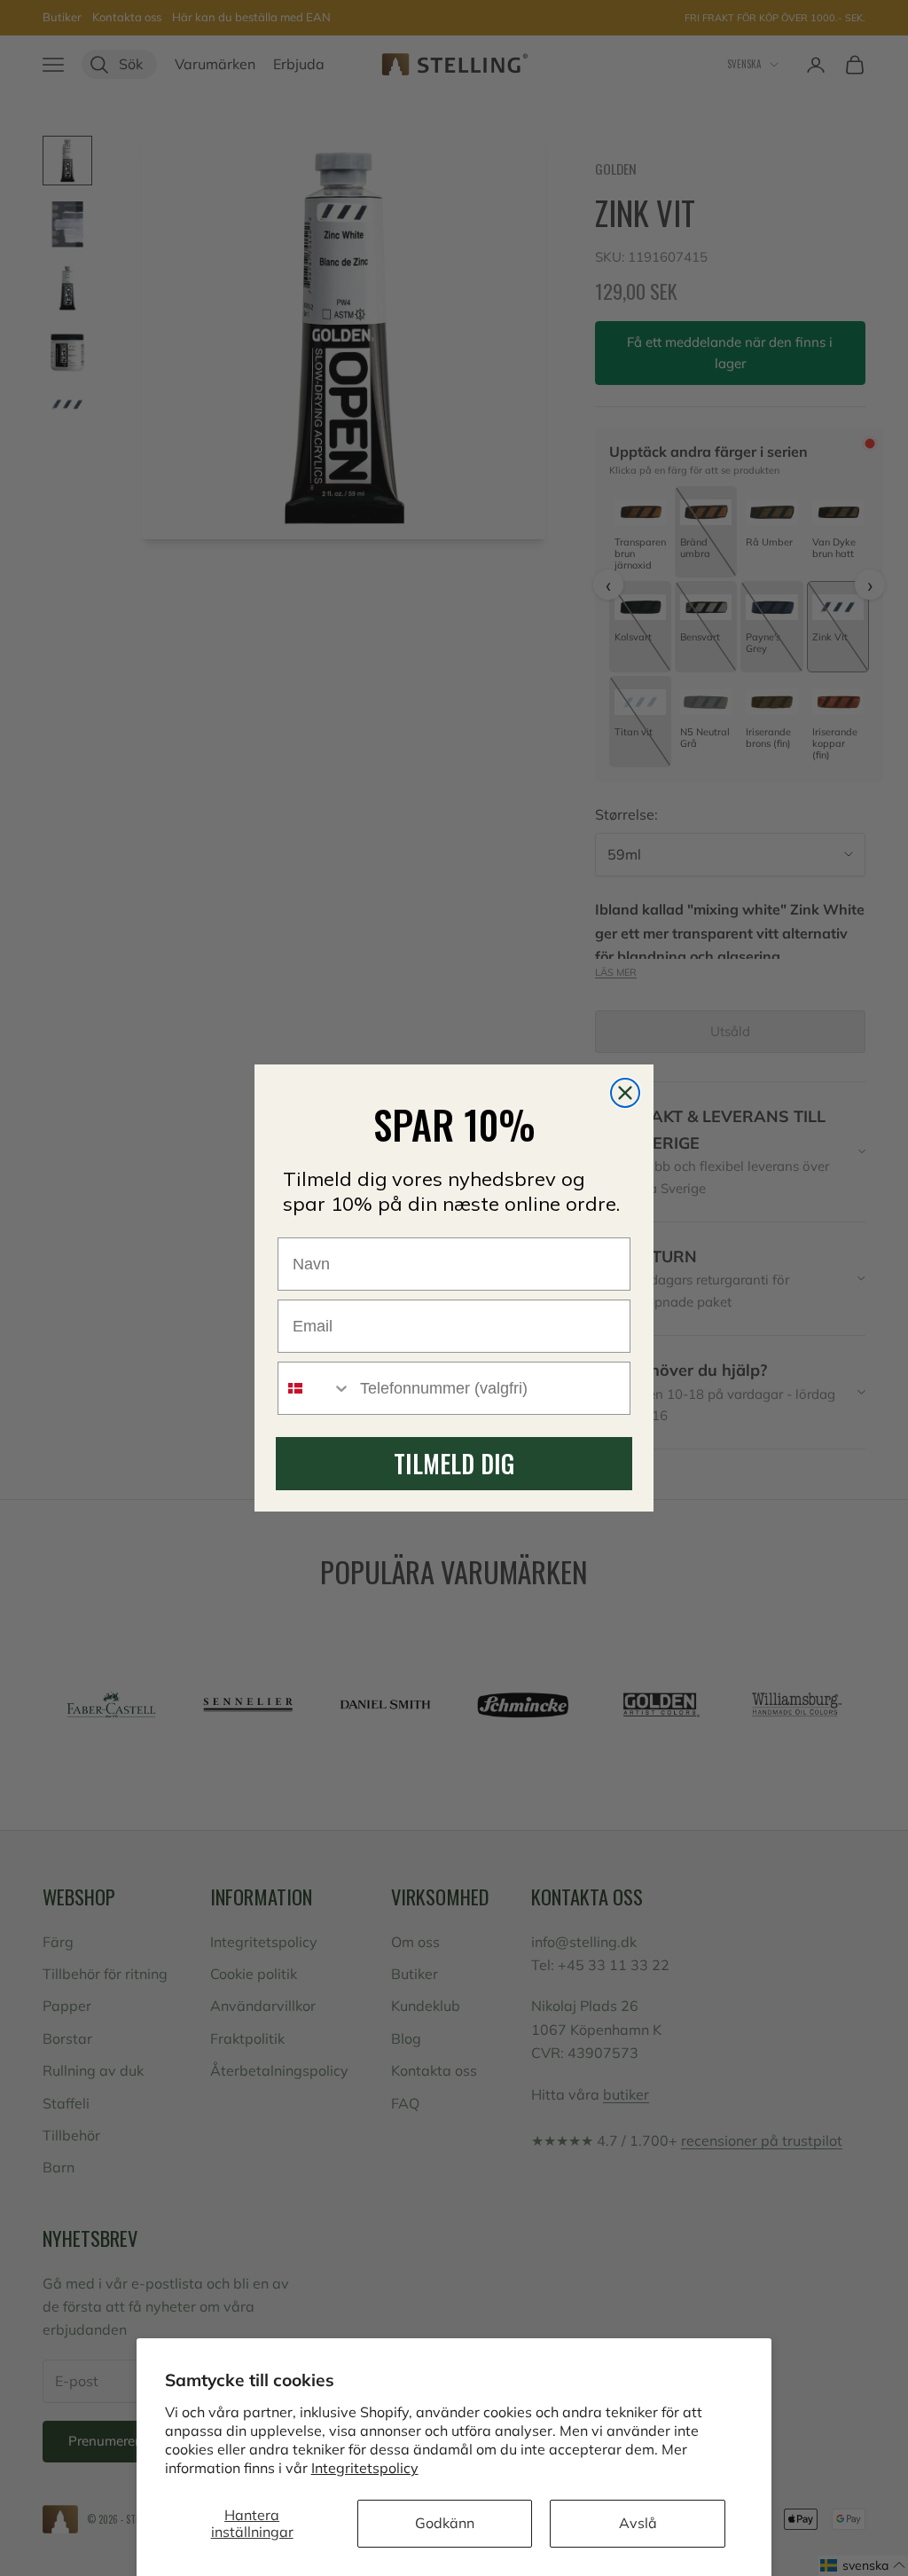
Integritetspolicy (365, 2468)
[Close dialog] (625, 1093)
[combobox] (315, 1388)
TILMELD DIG (454, 1463)
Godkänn (445, 2523)
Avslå (638, 2523)
